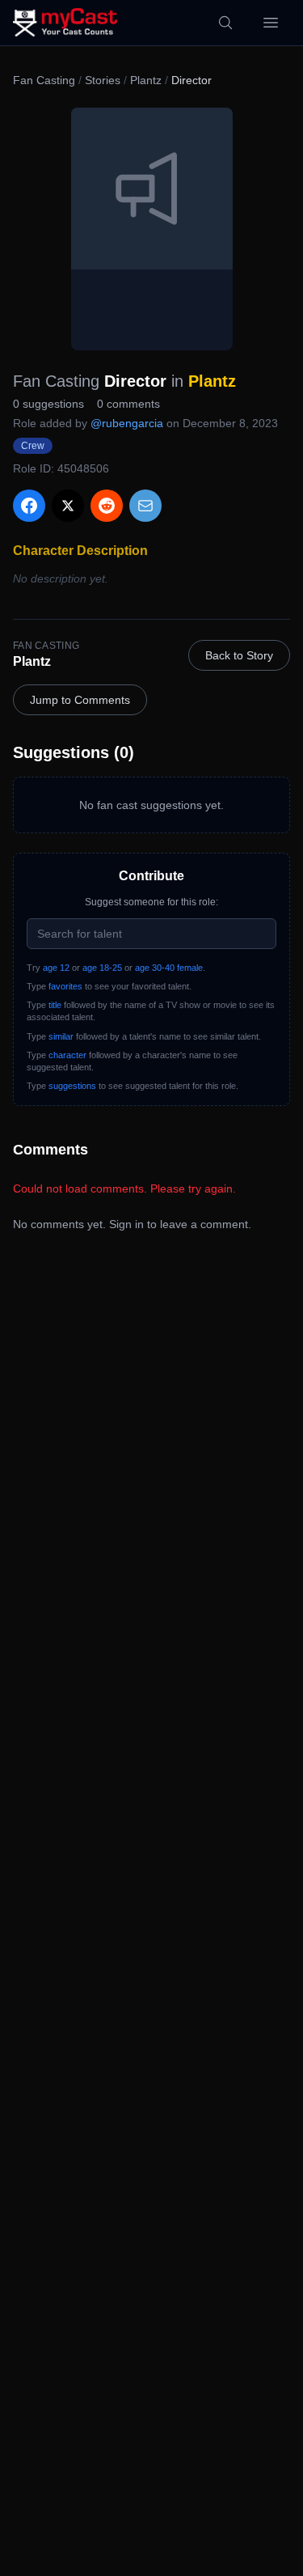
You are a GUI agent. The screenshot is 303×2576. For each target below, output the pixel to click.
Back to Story (239, 655)
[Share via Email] (145, 506)
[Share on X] (68, 506)
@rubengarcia (127, 423)
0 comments (128, 404)
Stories (103, 80)
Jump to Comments (80, 700)
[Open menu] (271, 23)
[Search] (225, 23)
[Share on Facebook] (29, 506)
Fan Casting (44, 80)
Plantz (146, 80)
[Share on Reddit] (107, 506)
